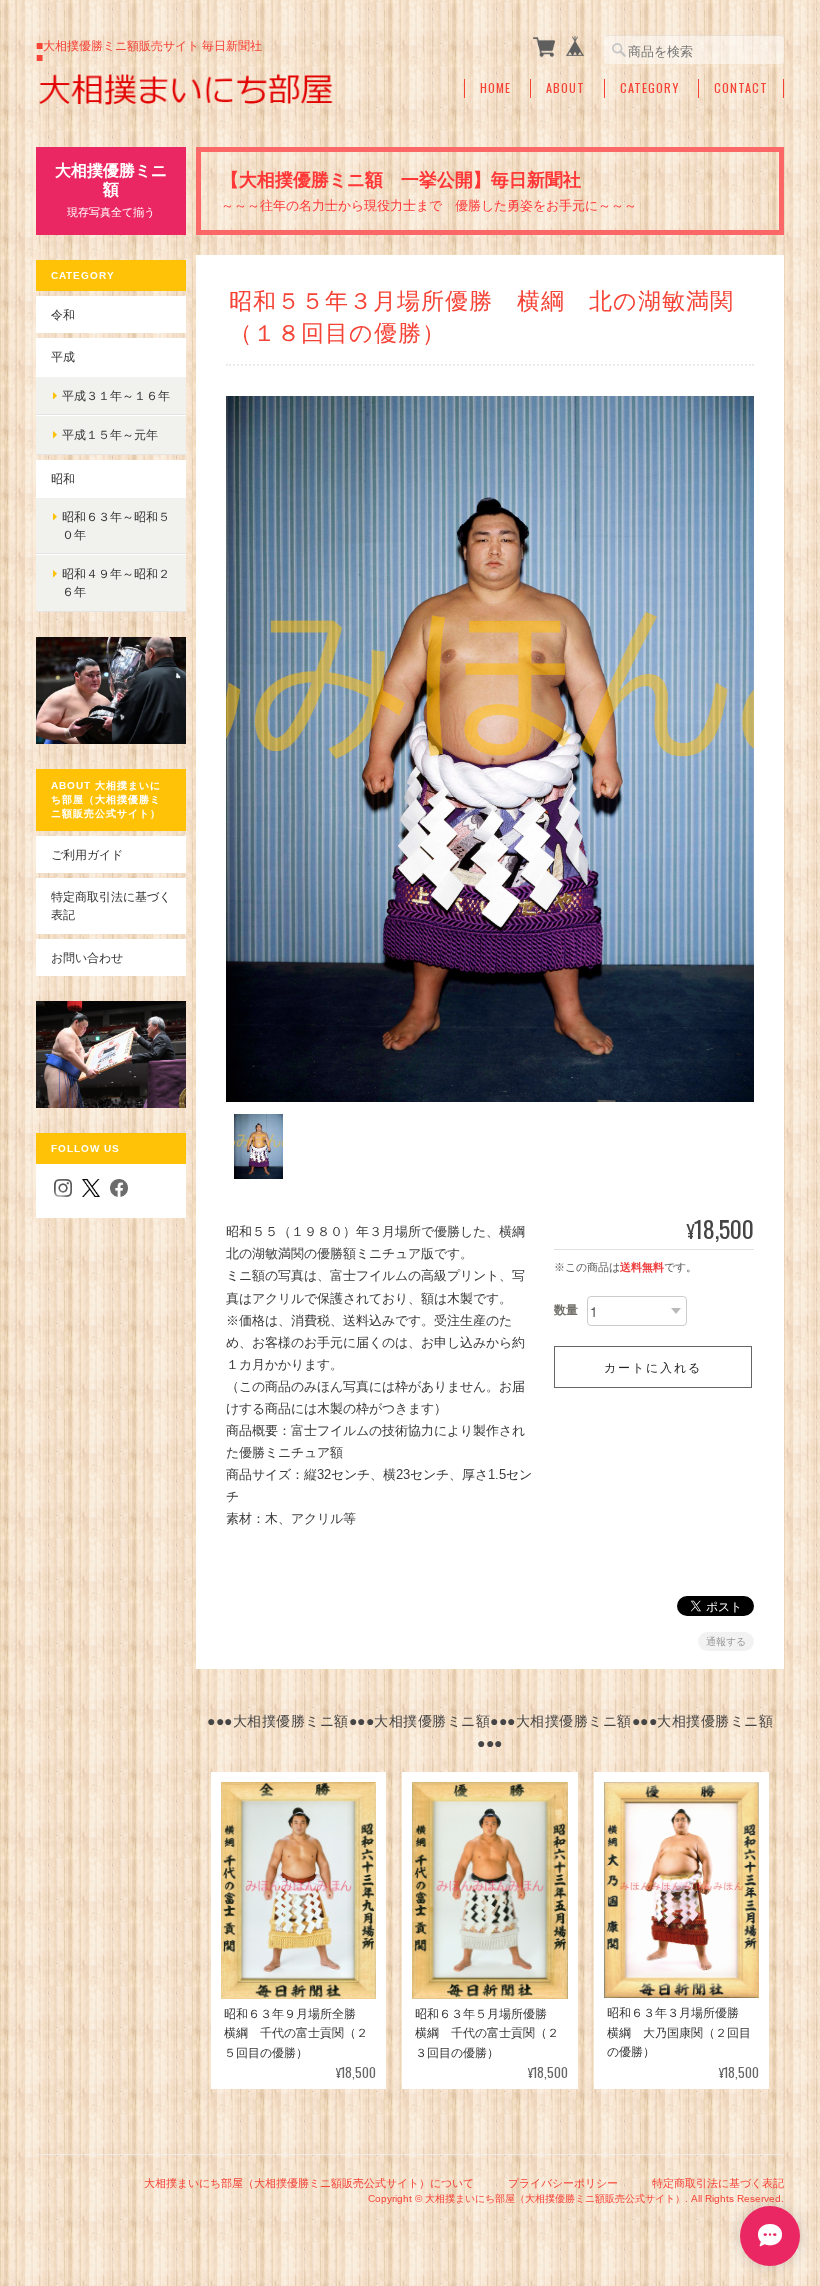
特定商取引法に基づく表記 (111, 905)
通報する (726, 1641)
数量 (566, 1310)
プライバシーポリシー (563, 2183)
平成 (63, 356)
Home (495, 88)
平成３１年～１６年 (116, 395)
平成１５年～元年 (110, 434)
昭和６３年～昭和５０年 (116, 525)
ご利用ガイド (87, 854)
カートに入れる (653, 1366)
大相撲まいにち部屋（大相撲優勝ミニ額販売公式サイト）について (309, 2183)
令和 (63, 314)
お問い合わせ (87, 957)
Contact (741, 88)
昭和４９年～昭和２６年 (116, 582)
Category (649, 88)
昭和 (63, 478)
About (565, 88)
